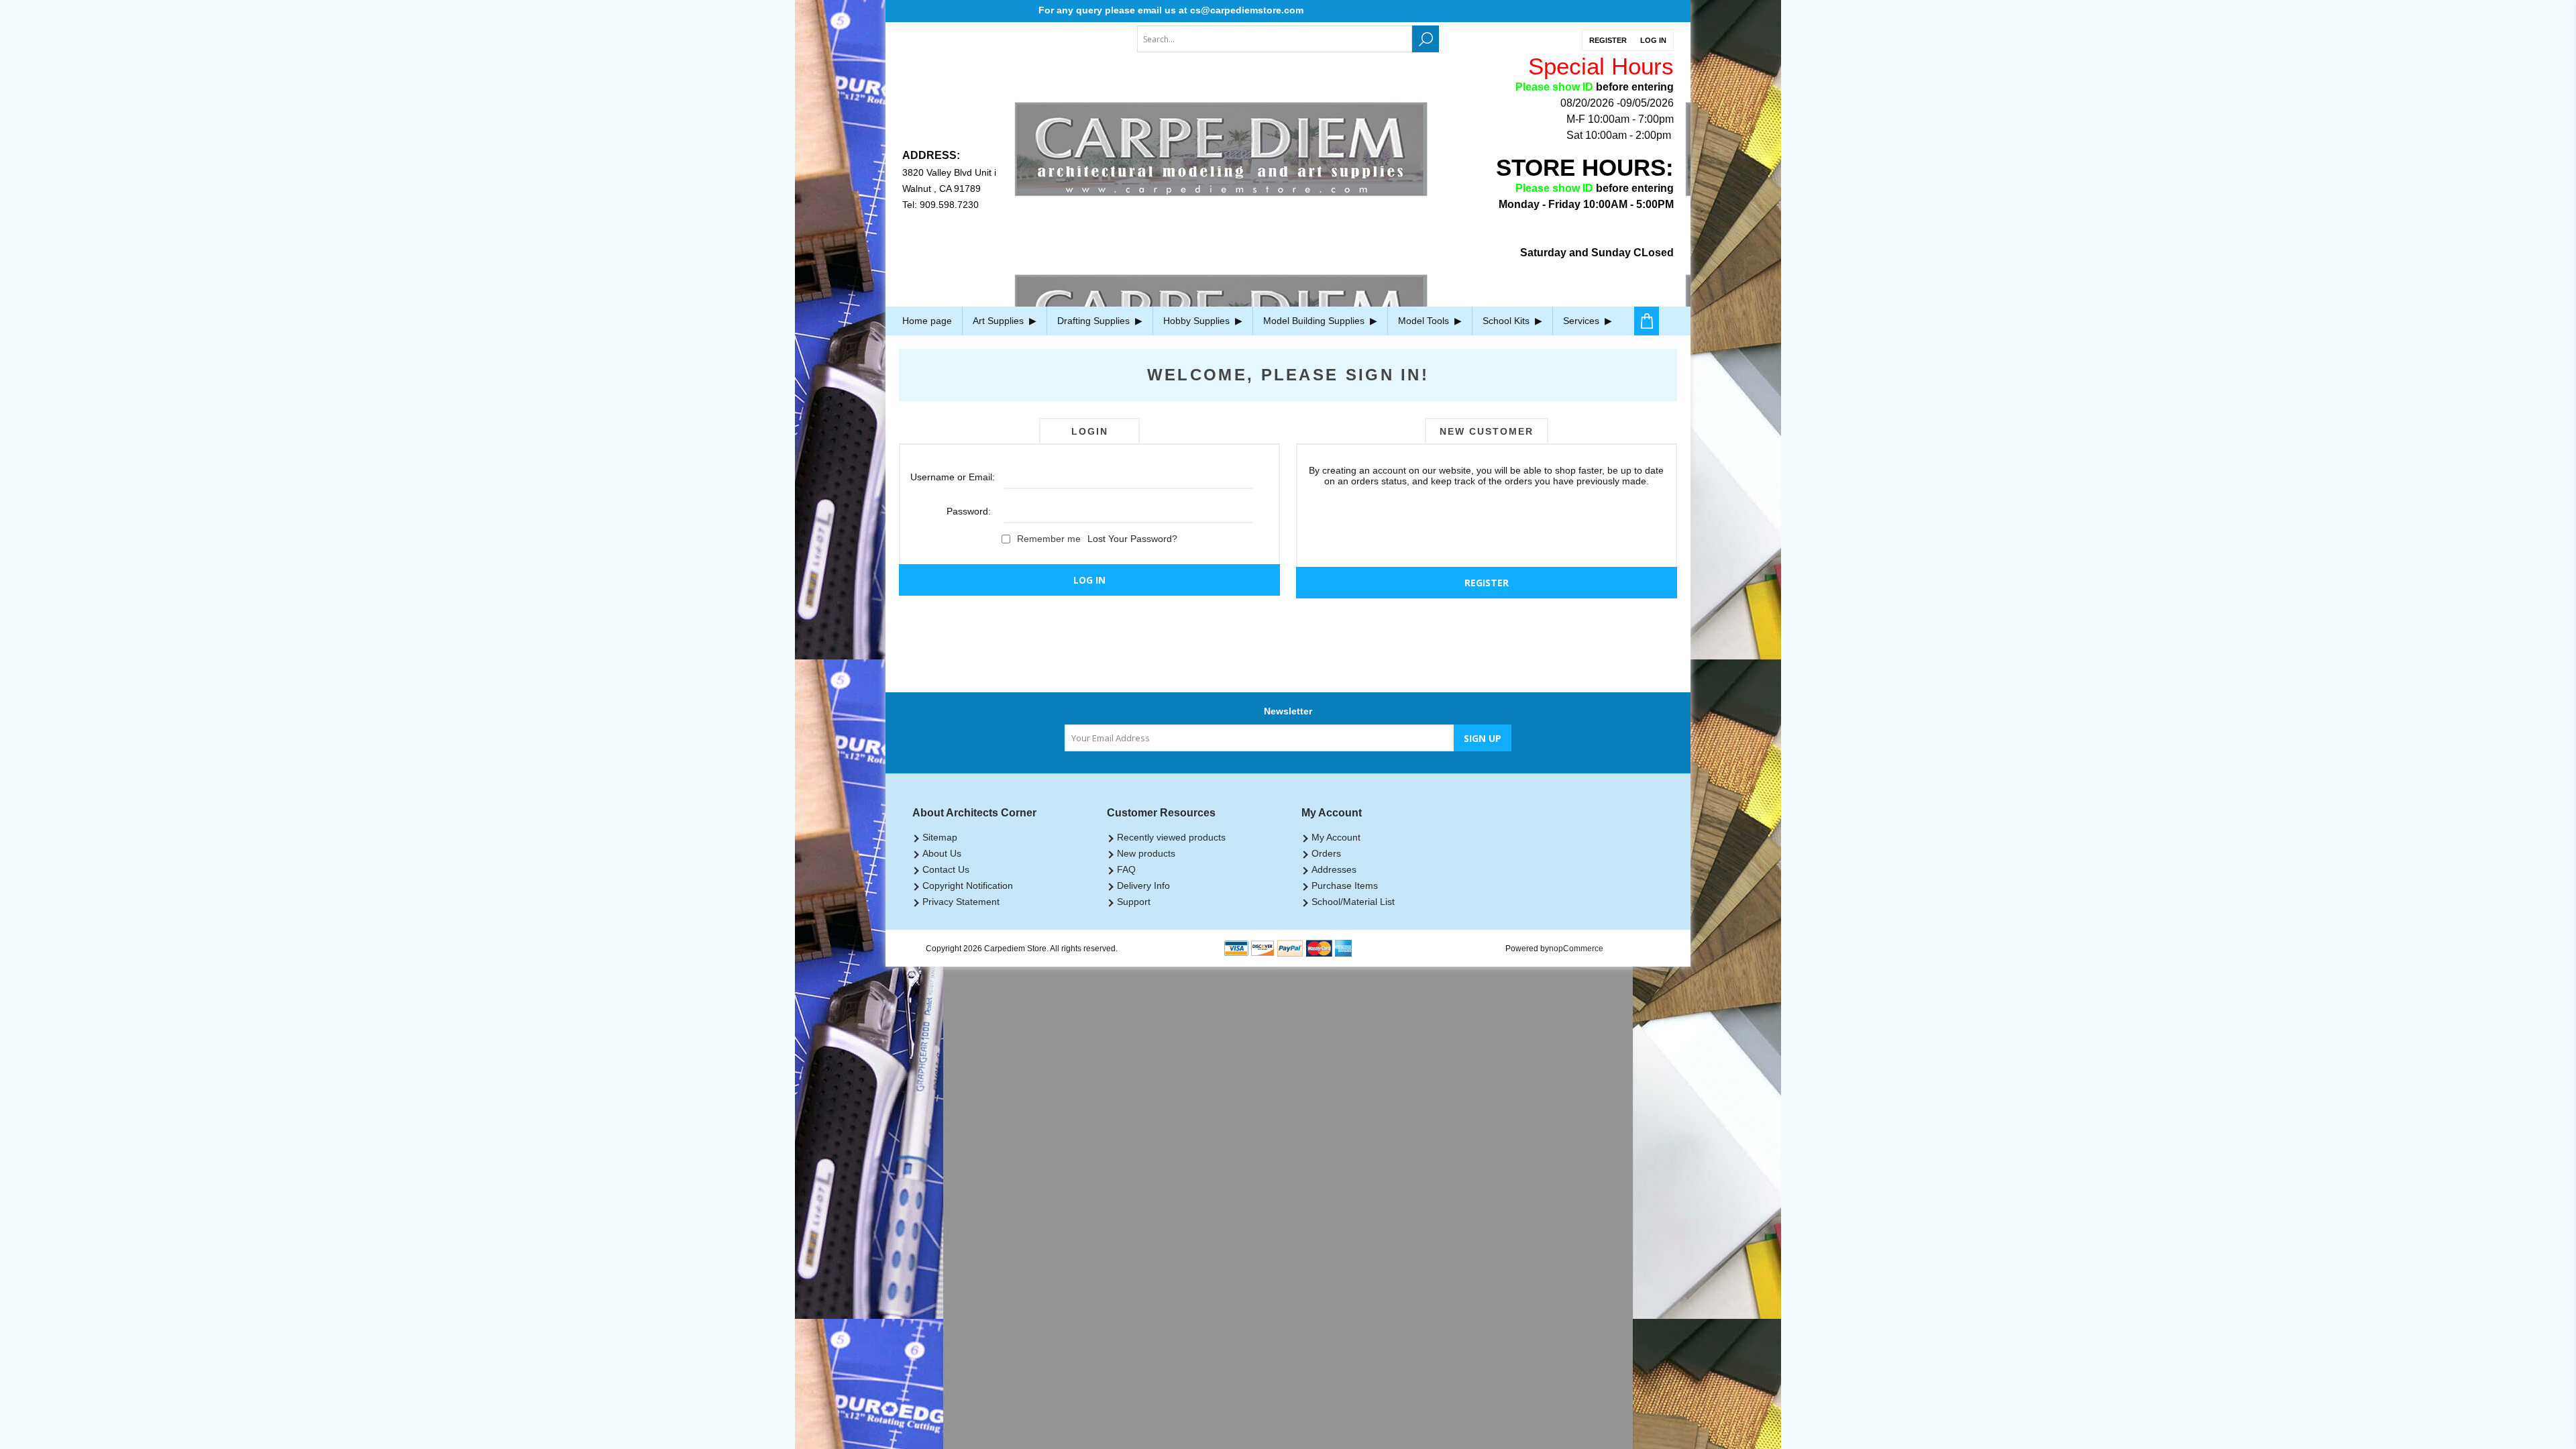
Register (1608, 40)
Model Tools (1425, 321)
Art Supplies (1000, 321)
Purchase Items (1345, 885)
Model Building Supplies (1315, 321)
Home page (927, 321)
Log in (1653, 40)
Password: (969, 511)
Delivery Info (1143, 885)
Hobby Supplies (1198, 321)
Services (1582, 321)
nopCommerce (1576, 949)
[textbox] (1275, 39)
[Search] (1426, 39)
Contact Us (946, 869)
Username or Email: (951, 477)
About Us (942, 853)
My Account (1336, 837)
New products (1146, 853)
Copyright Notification (968, 885)
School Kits (1507, 321)
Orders (1326, 853)
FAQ (1126, 869)
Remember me (1049, 539)
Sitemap (940, 837)
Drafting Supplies (1095, 321)
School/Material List (1353, 902)
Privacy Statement (961, 902)
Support (1134, 902)
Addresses (1334, 869)
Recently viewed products (1171, 837)
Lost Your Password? (1132, 539)
